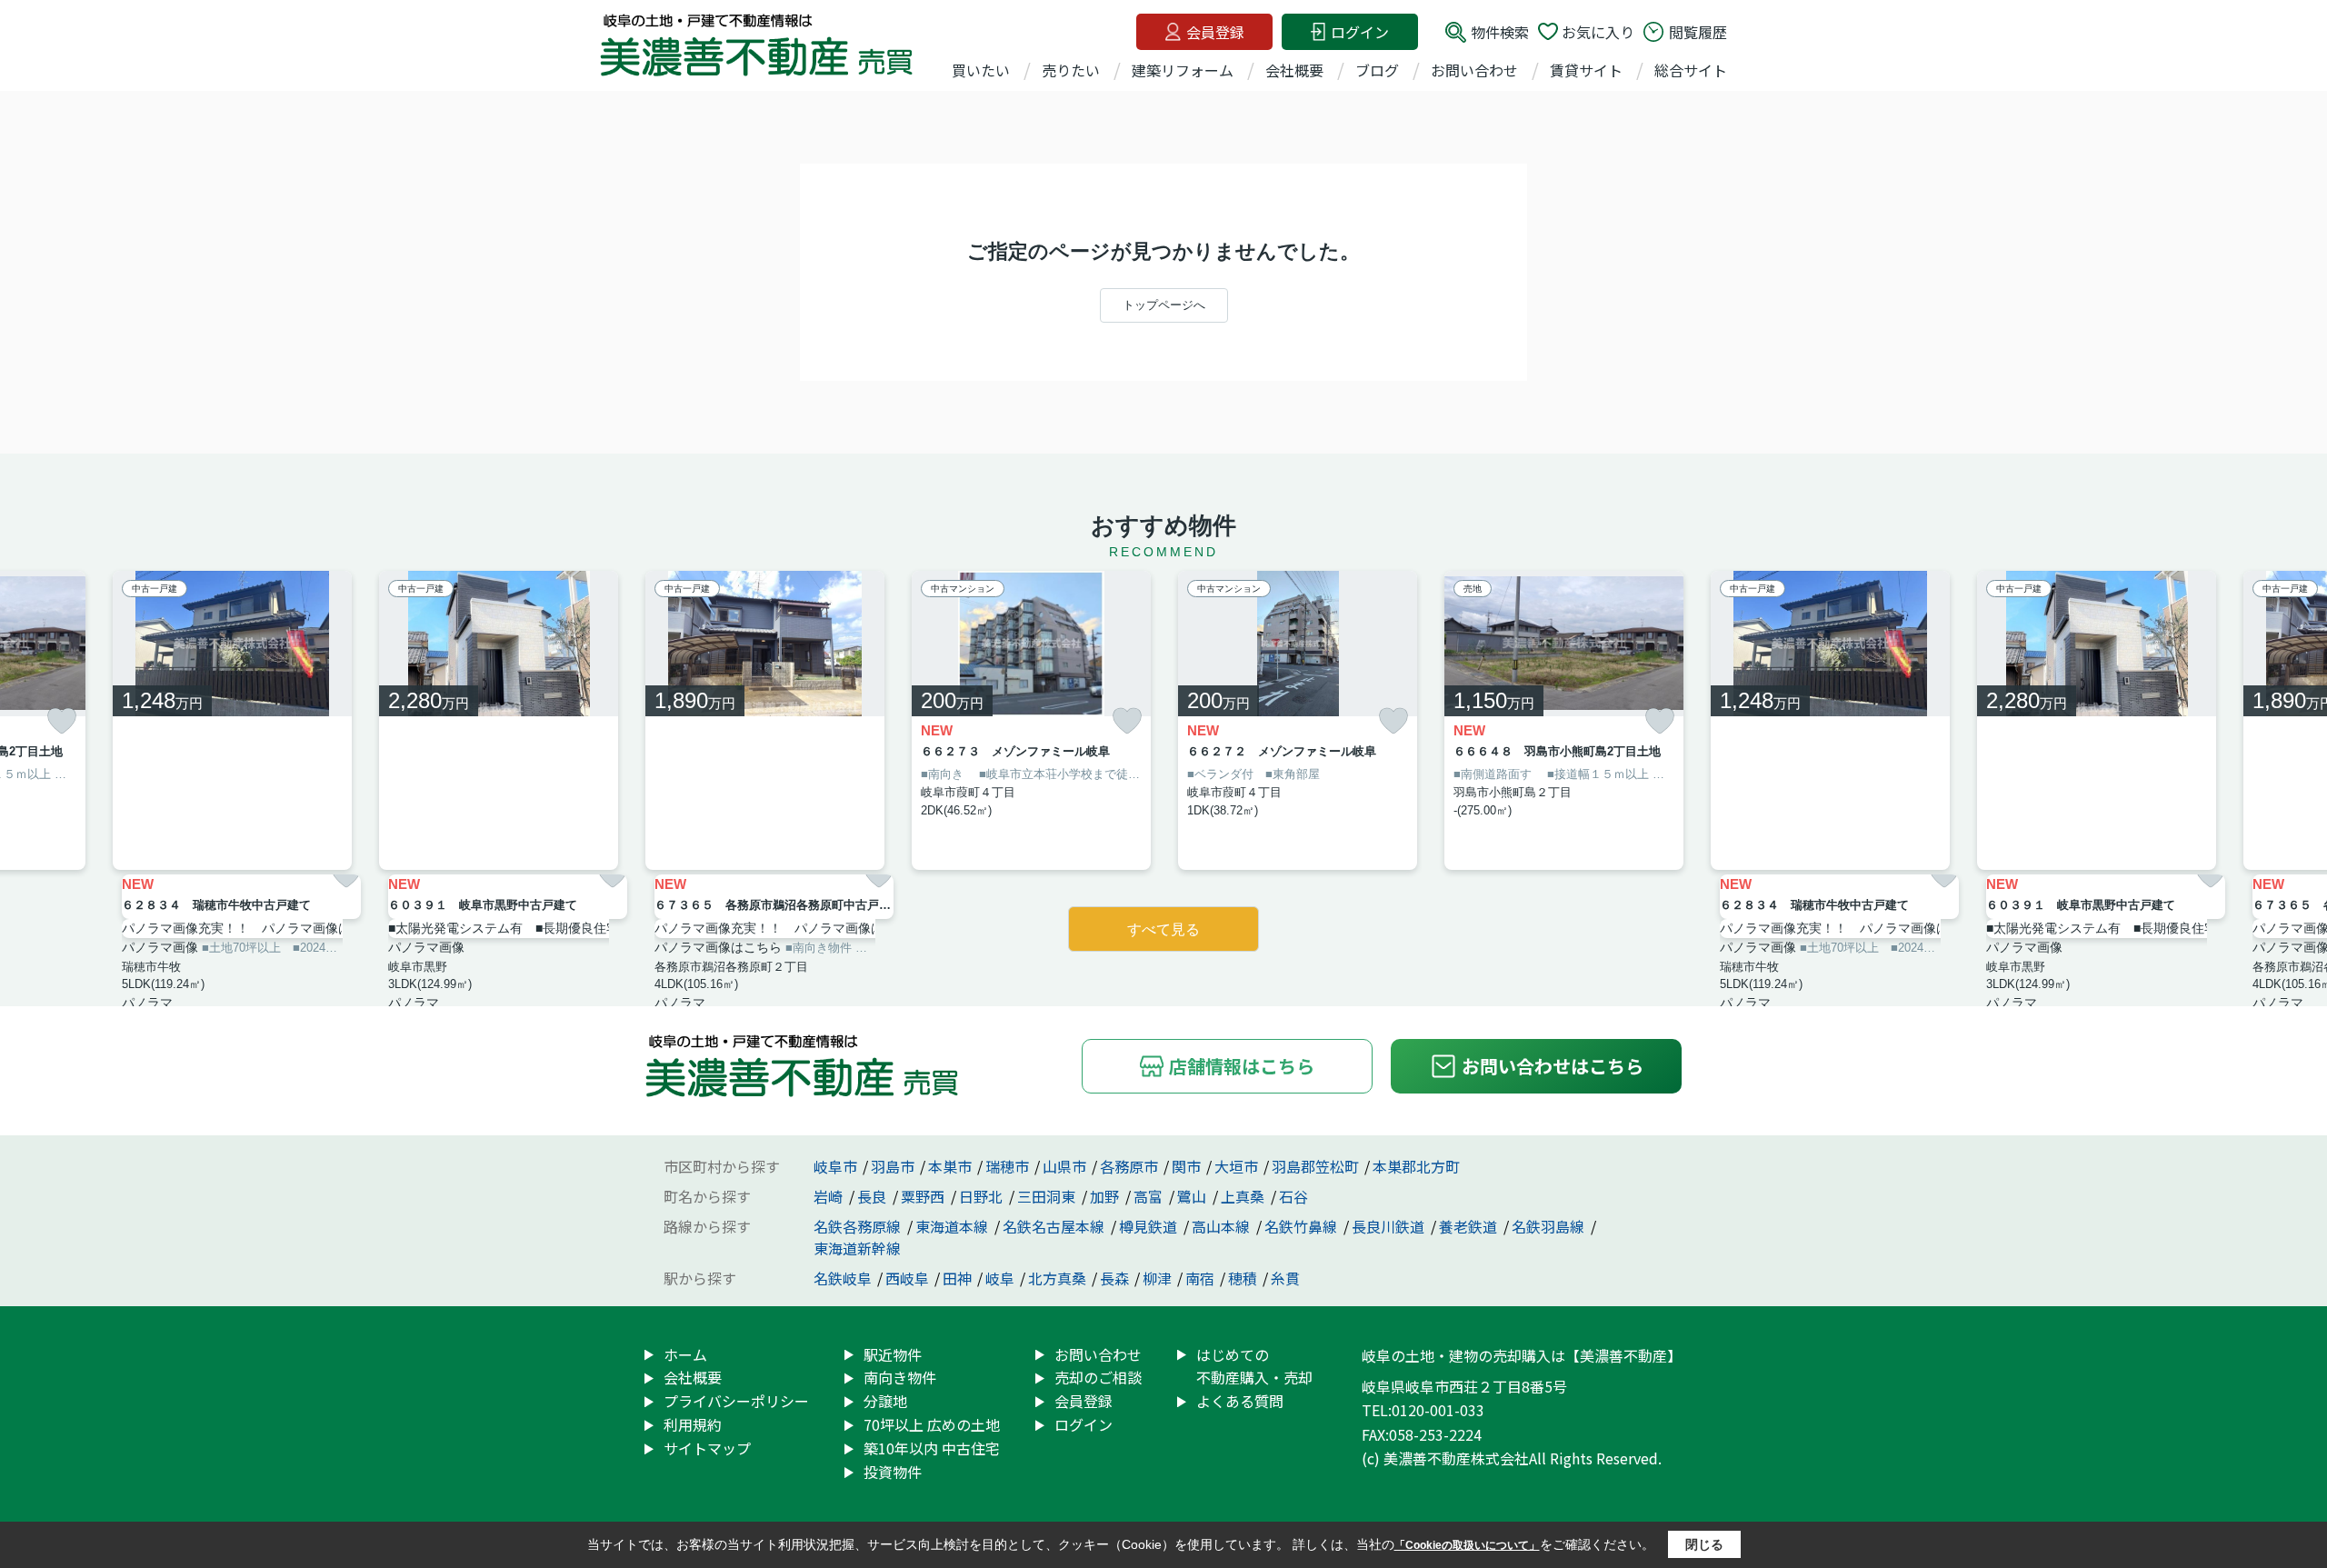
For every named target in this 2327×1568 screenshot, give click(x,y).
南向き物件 (900, 1377)
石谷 (1293, 1196)
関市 (1186, 1166)
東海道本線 (954, 1226)
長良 (874, 1196)
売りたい (1071, 70)
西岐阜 (907, 1278)
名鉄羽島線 (1550, 1226)
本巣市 (950, 1166)
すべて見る (1163, 929)
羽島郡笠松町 (1315, 1166)
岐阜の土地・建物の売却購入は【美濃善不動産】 (1522, 1355)
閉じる (1704, 1544)
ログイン (1360, 32)
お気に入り (1598, 32)
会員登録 (1215, 32)
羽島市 (893, 1166)
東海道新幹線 (857, 1248)
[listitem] (765, 720)
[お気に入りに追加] (62, 721)
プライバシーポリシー (736, 1401)
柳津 (1157, 1278)
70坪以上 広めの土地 (932, 1424)
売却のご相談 (1098, 1377)
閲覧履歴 (1698, 32)
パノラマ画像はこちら (718, 947)
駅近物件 (893, 1354)
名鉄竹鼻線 (1303, 1226)
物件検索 (1500, 32)
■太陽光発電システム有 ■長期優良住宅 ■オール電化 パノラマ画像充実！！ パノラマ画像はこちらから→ (508, 928)
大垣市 (1236, 1166)
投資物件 (893, 1472)
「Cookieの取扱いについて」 (1467, 1545)
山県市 (1064, 1166)
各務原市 (1129, 1166)
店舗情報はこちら (1242, 1066)
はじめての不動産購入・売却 (1254, 1366)
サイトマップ (707, 1448)
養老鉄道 (1470, 1226)
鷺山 (1193, 1196)
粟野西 (924, 1196)
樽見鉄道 (1150, 1226)
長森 (1114, 1278)
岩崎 (830, 1196)
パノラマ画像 (160, 947)
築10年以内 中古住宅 (932, 1448)
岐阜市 (835, 1166)
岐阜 (1000, 1278)
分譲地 (885, 1401)
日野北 (983, 1196)
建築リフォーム (1183, 70)
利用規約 (693, 1424)
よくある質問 (1240, 1401)
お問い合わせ (1474, 70)
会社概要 (1294, 70)
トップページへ (1164, 305)
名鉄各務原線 (859, 1226)
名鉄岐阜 (843, 1278)
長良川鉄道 (1390, 1226)
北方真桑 (1057, 1278)
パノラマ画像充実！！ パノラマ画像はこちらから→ (241, 928)
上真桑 (1244, 1196)
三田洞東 (1048, 1196)
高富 (1150, 1196)
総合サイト (1691, 70)
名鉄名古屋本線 (1055, 1226)
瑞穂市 (1007, 1166)
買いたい (981, 70)
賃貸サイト (1586, 70)
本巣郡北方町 (1416, 1166)
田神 (957, 1278)
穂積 (1243, 1278)
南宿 (1200, 1278)
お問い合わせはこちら (1553, 1066)
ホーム (685, 1354)
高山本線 (1223, 1226)
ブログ (1377, 70)
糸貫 (1285, 1278)
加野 (1106, 1196)
